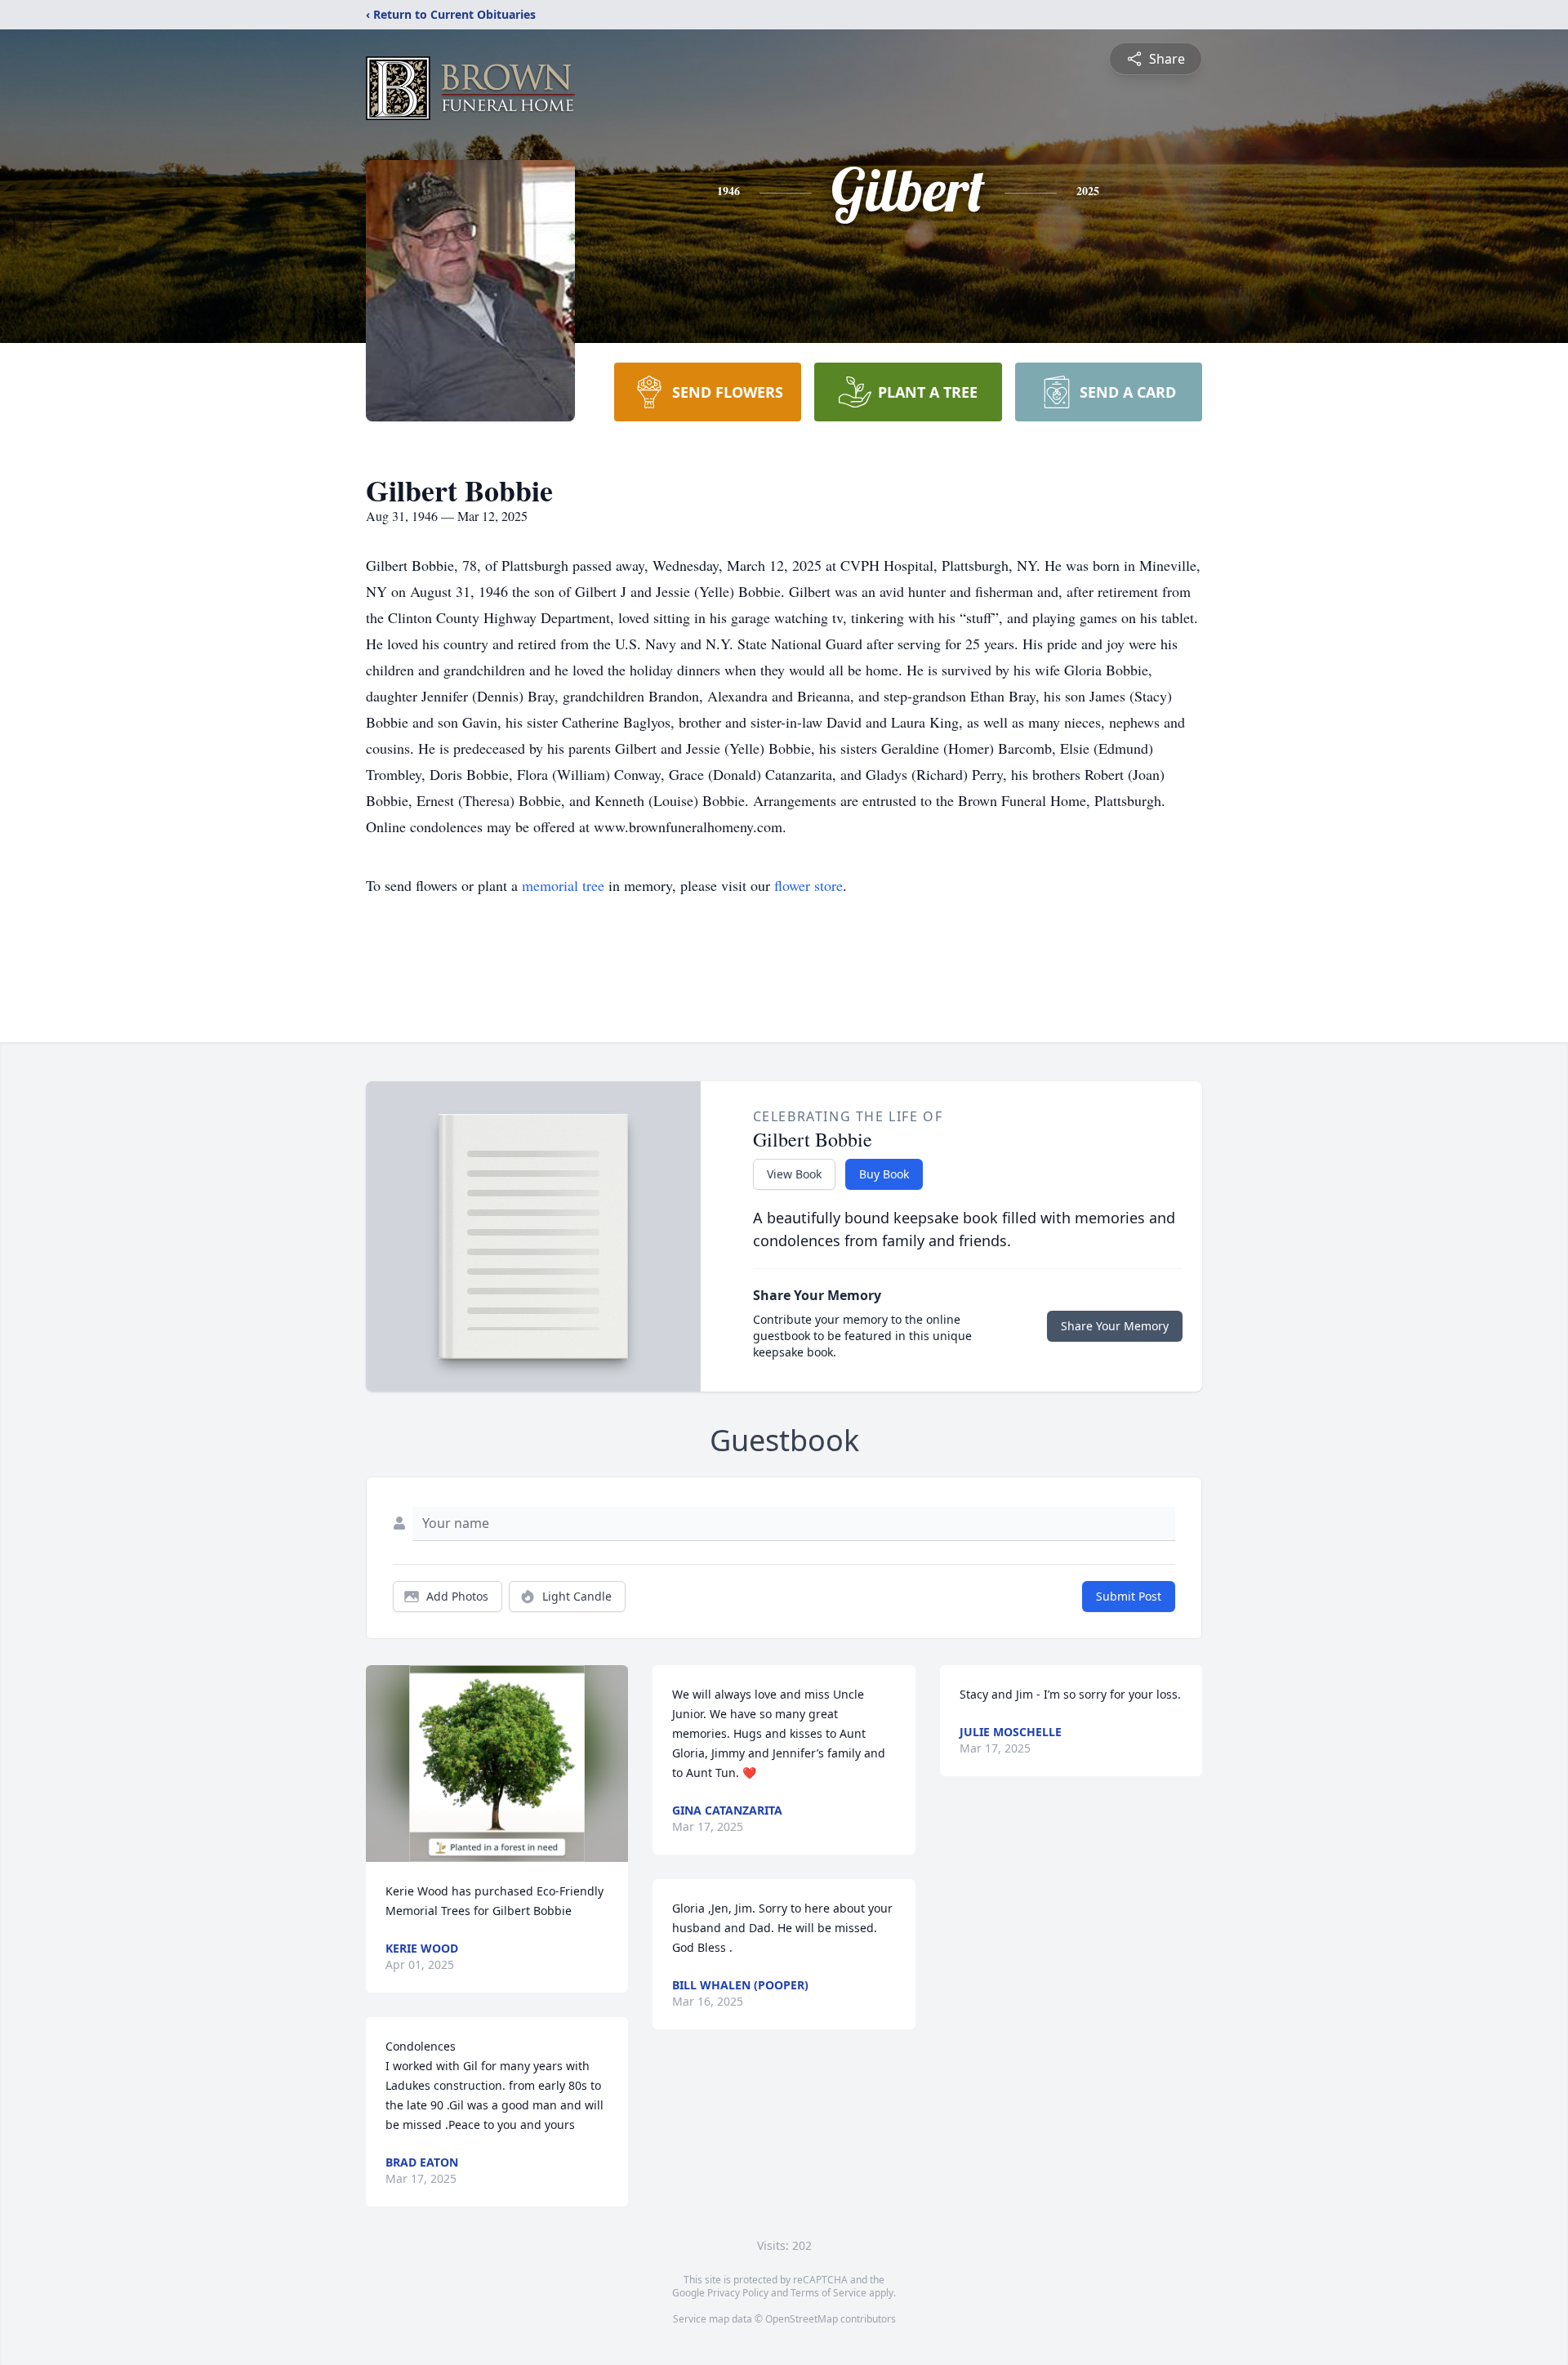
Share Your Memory (1115, 1326)
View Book (794, 1174)
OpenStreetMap (802, 2319)
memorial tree (563, 885)
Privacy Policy (738, 2293)
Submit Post (1129, 1596)
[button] (497, 1764)
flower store (808, 885)
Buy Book (884, 1174)
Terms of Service (829, 2293)
